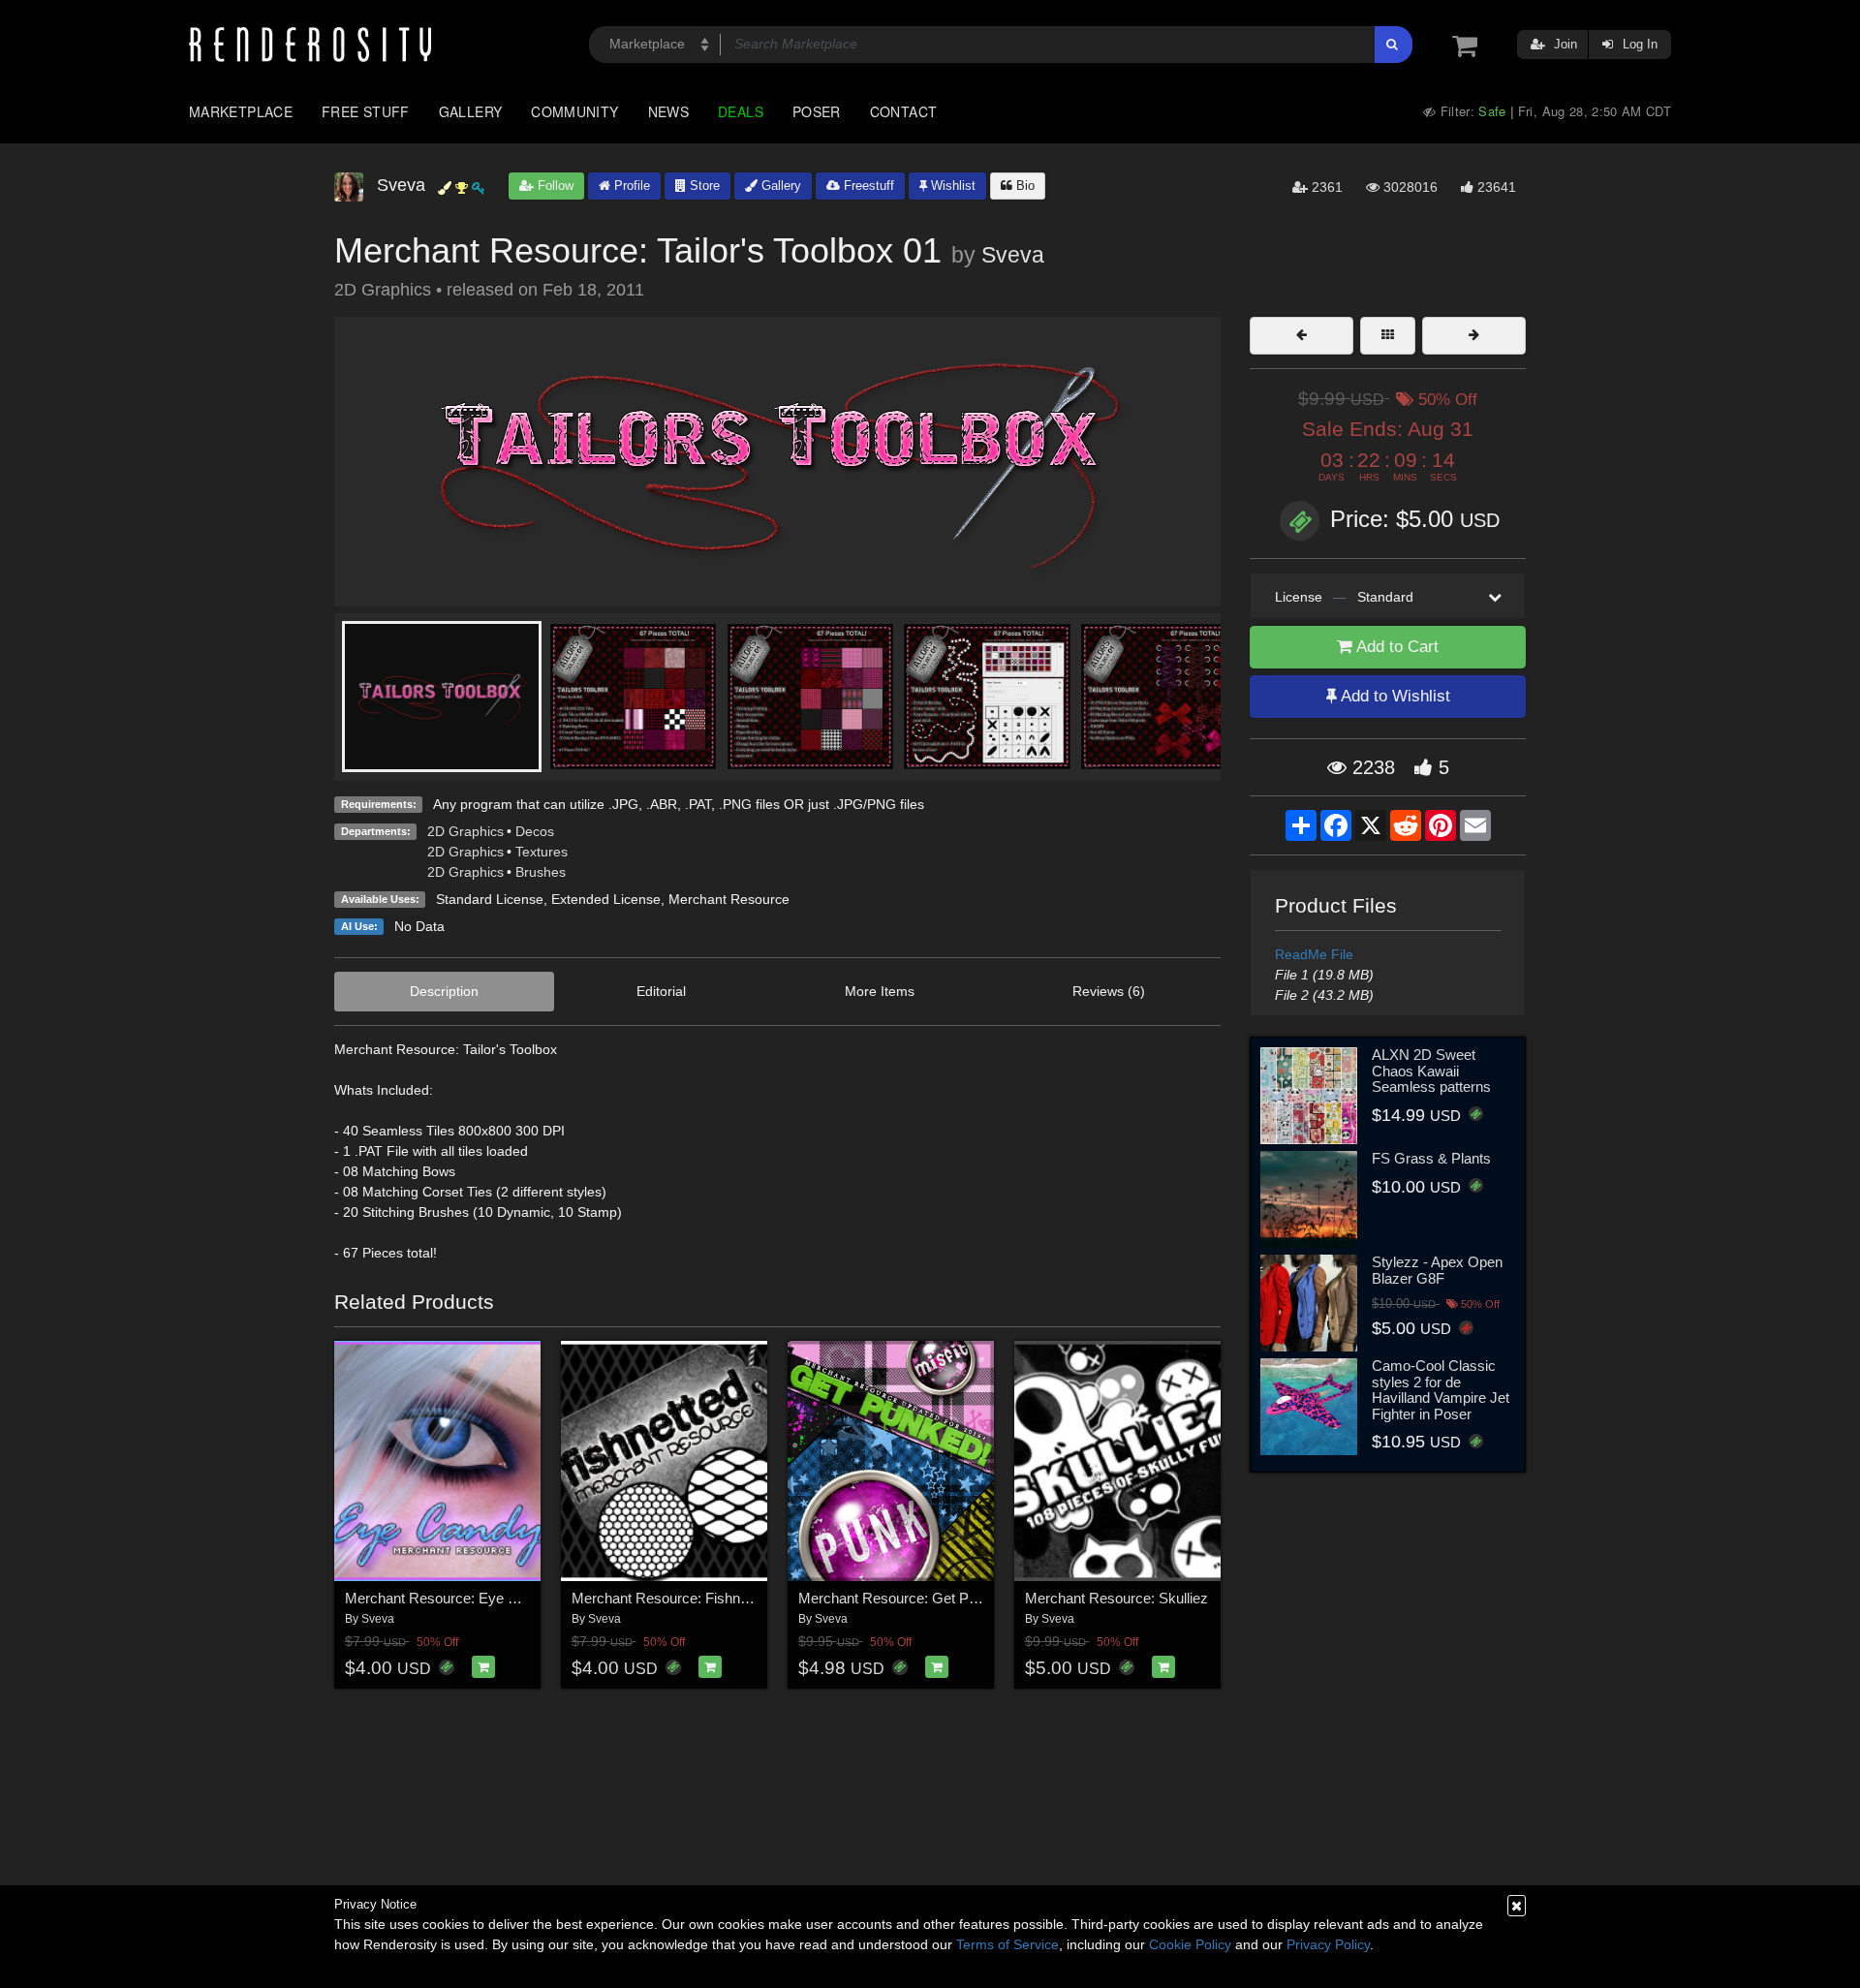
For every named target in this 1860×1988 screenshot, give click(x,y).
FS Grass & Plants (1431, 1158)
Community (574, 111)
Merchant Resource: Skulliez (1116, 1598)
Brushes (541, 872)
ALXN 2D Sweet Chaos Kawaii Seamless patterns (1431, 1071)
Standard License (490, 899)
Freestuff (867, 186)
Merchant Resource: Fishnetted (671, 1598)
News (668, 111)
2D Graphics (465, 831)
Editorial (661, 991)
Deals (741, 111)
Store (703, 186)
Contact (904, 111)
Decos (535, 831)
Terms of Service (1007, 1944)
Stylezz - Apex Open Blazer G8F (1437, 1270)
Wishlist (951, 186)
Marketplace (241, 111)
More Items (880, 991)
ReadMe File (1314, 954)
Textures (542, 852)
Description (444, 991)
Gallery (471, 111)
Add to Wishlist (1394, 696)
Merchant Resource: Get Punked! (905, 1598)
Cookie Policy (1190, 1944)
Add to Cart (1395, 647)
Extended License (606, 899)
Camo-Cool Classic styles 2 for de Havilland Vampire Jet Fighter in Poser (1441, 1390)
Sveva (1013, 255)
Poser (817, 111)
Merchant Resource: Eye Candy (447, 1598)
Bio (1023, 186)
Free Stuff (366, 111)
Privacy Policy (1328, 1944)
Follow (554, 186)
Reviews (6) (1109, 991)
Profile (630, 186)
